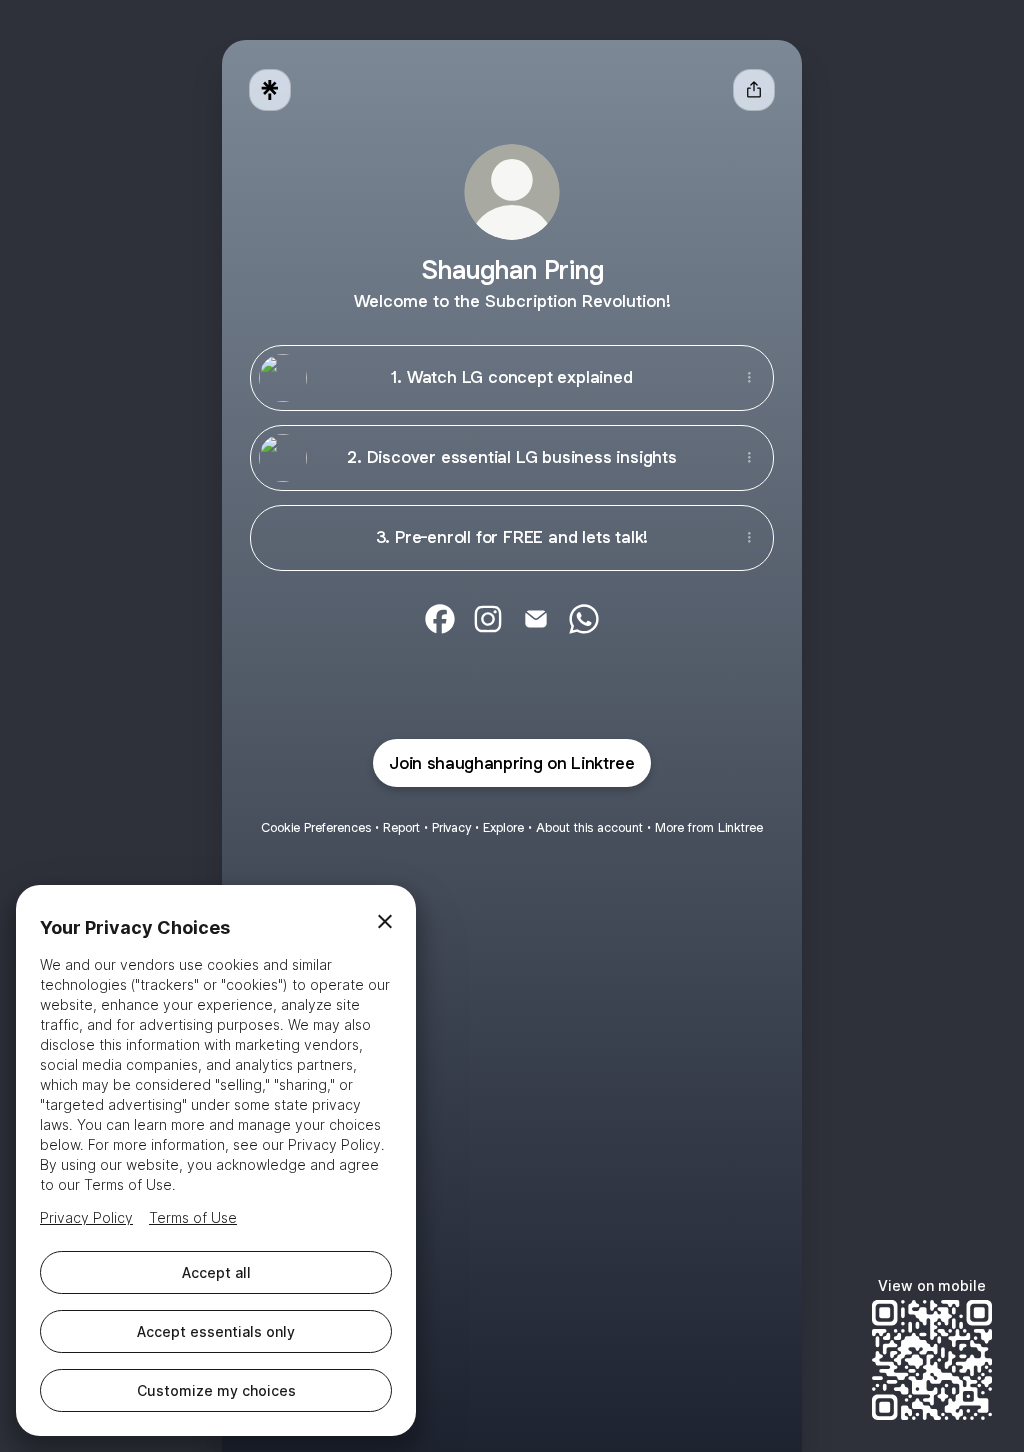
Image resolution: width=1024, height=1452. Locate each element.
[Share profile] (754, 90)
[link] (440, 619)
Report (401, 827)
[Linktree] (270, 90)
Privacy (451, 827)
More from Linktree (709, 827)
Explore (503, 827)
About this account (589, 827)
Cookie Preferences (316, 827)
